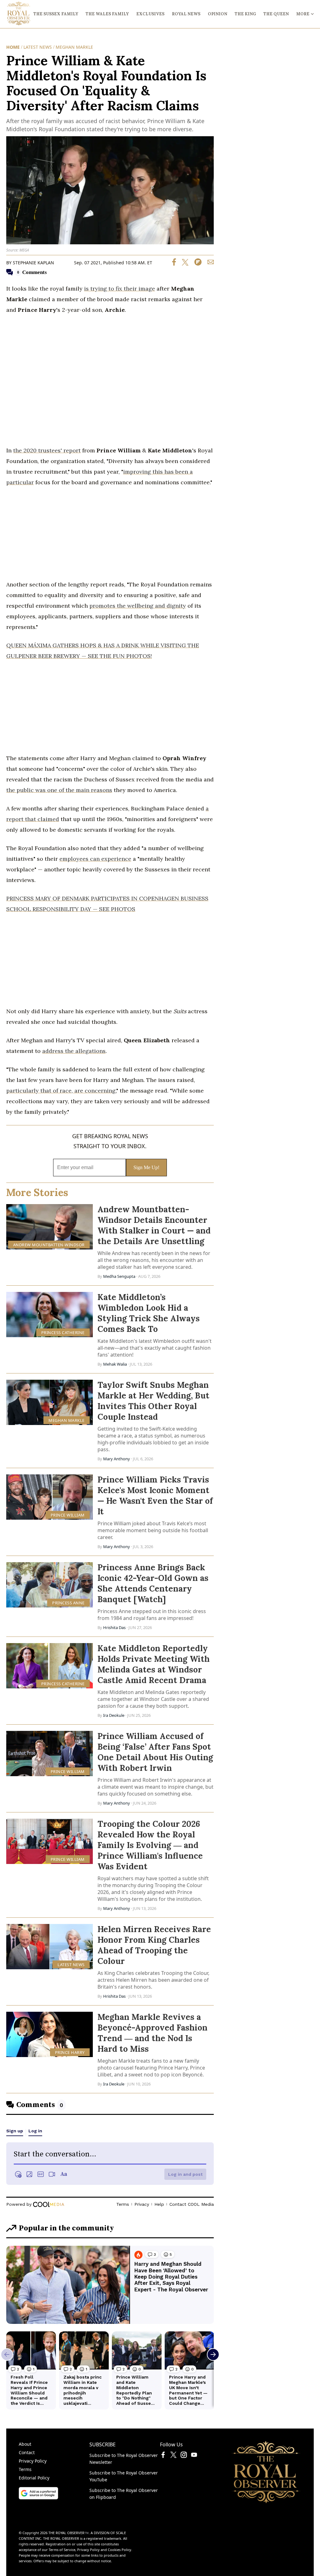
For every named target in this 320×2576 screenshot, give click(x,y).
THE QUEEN (276, 14)
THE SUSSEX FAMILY (56, 14)
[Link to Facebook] (163, 2456)
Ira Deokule (114, 1715)
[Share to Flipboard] (196, 264)
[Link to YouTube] (194, 2456)
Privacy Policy (33, 2461)
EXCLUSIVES (150, 14)
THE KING (245, 14)
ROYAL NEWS (186, 14)
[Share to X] (183, 264)
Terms (25, 2469)
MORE (303, 14)
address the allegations (74, 1051)
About (25, 2444)
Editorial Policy (34, 2478)
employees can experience (95, 859)
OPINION (217, 14)
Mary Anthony (117, 1459)
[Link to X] (173, 2456)
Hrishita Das (114, 1627)
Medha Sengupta (119, 1276)
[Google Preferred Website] (38, 2498)
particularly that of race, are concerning (61, 1091)
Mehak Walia (115, 1364)
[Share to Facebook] (174, 264)
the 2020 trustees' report (47, 450)
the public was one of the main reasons (59, 790)
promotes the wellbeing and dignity (138, 606)
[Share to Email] (208, 264)
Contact (27, 2452)
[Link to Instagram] (184, 2456)
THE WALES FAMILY (107, 14)
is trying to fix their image (120, 289)
